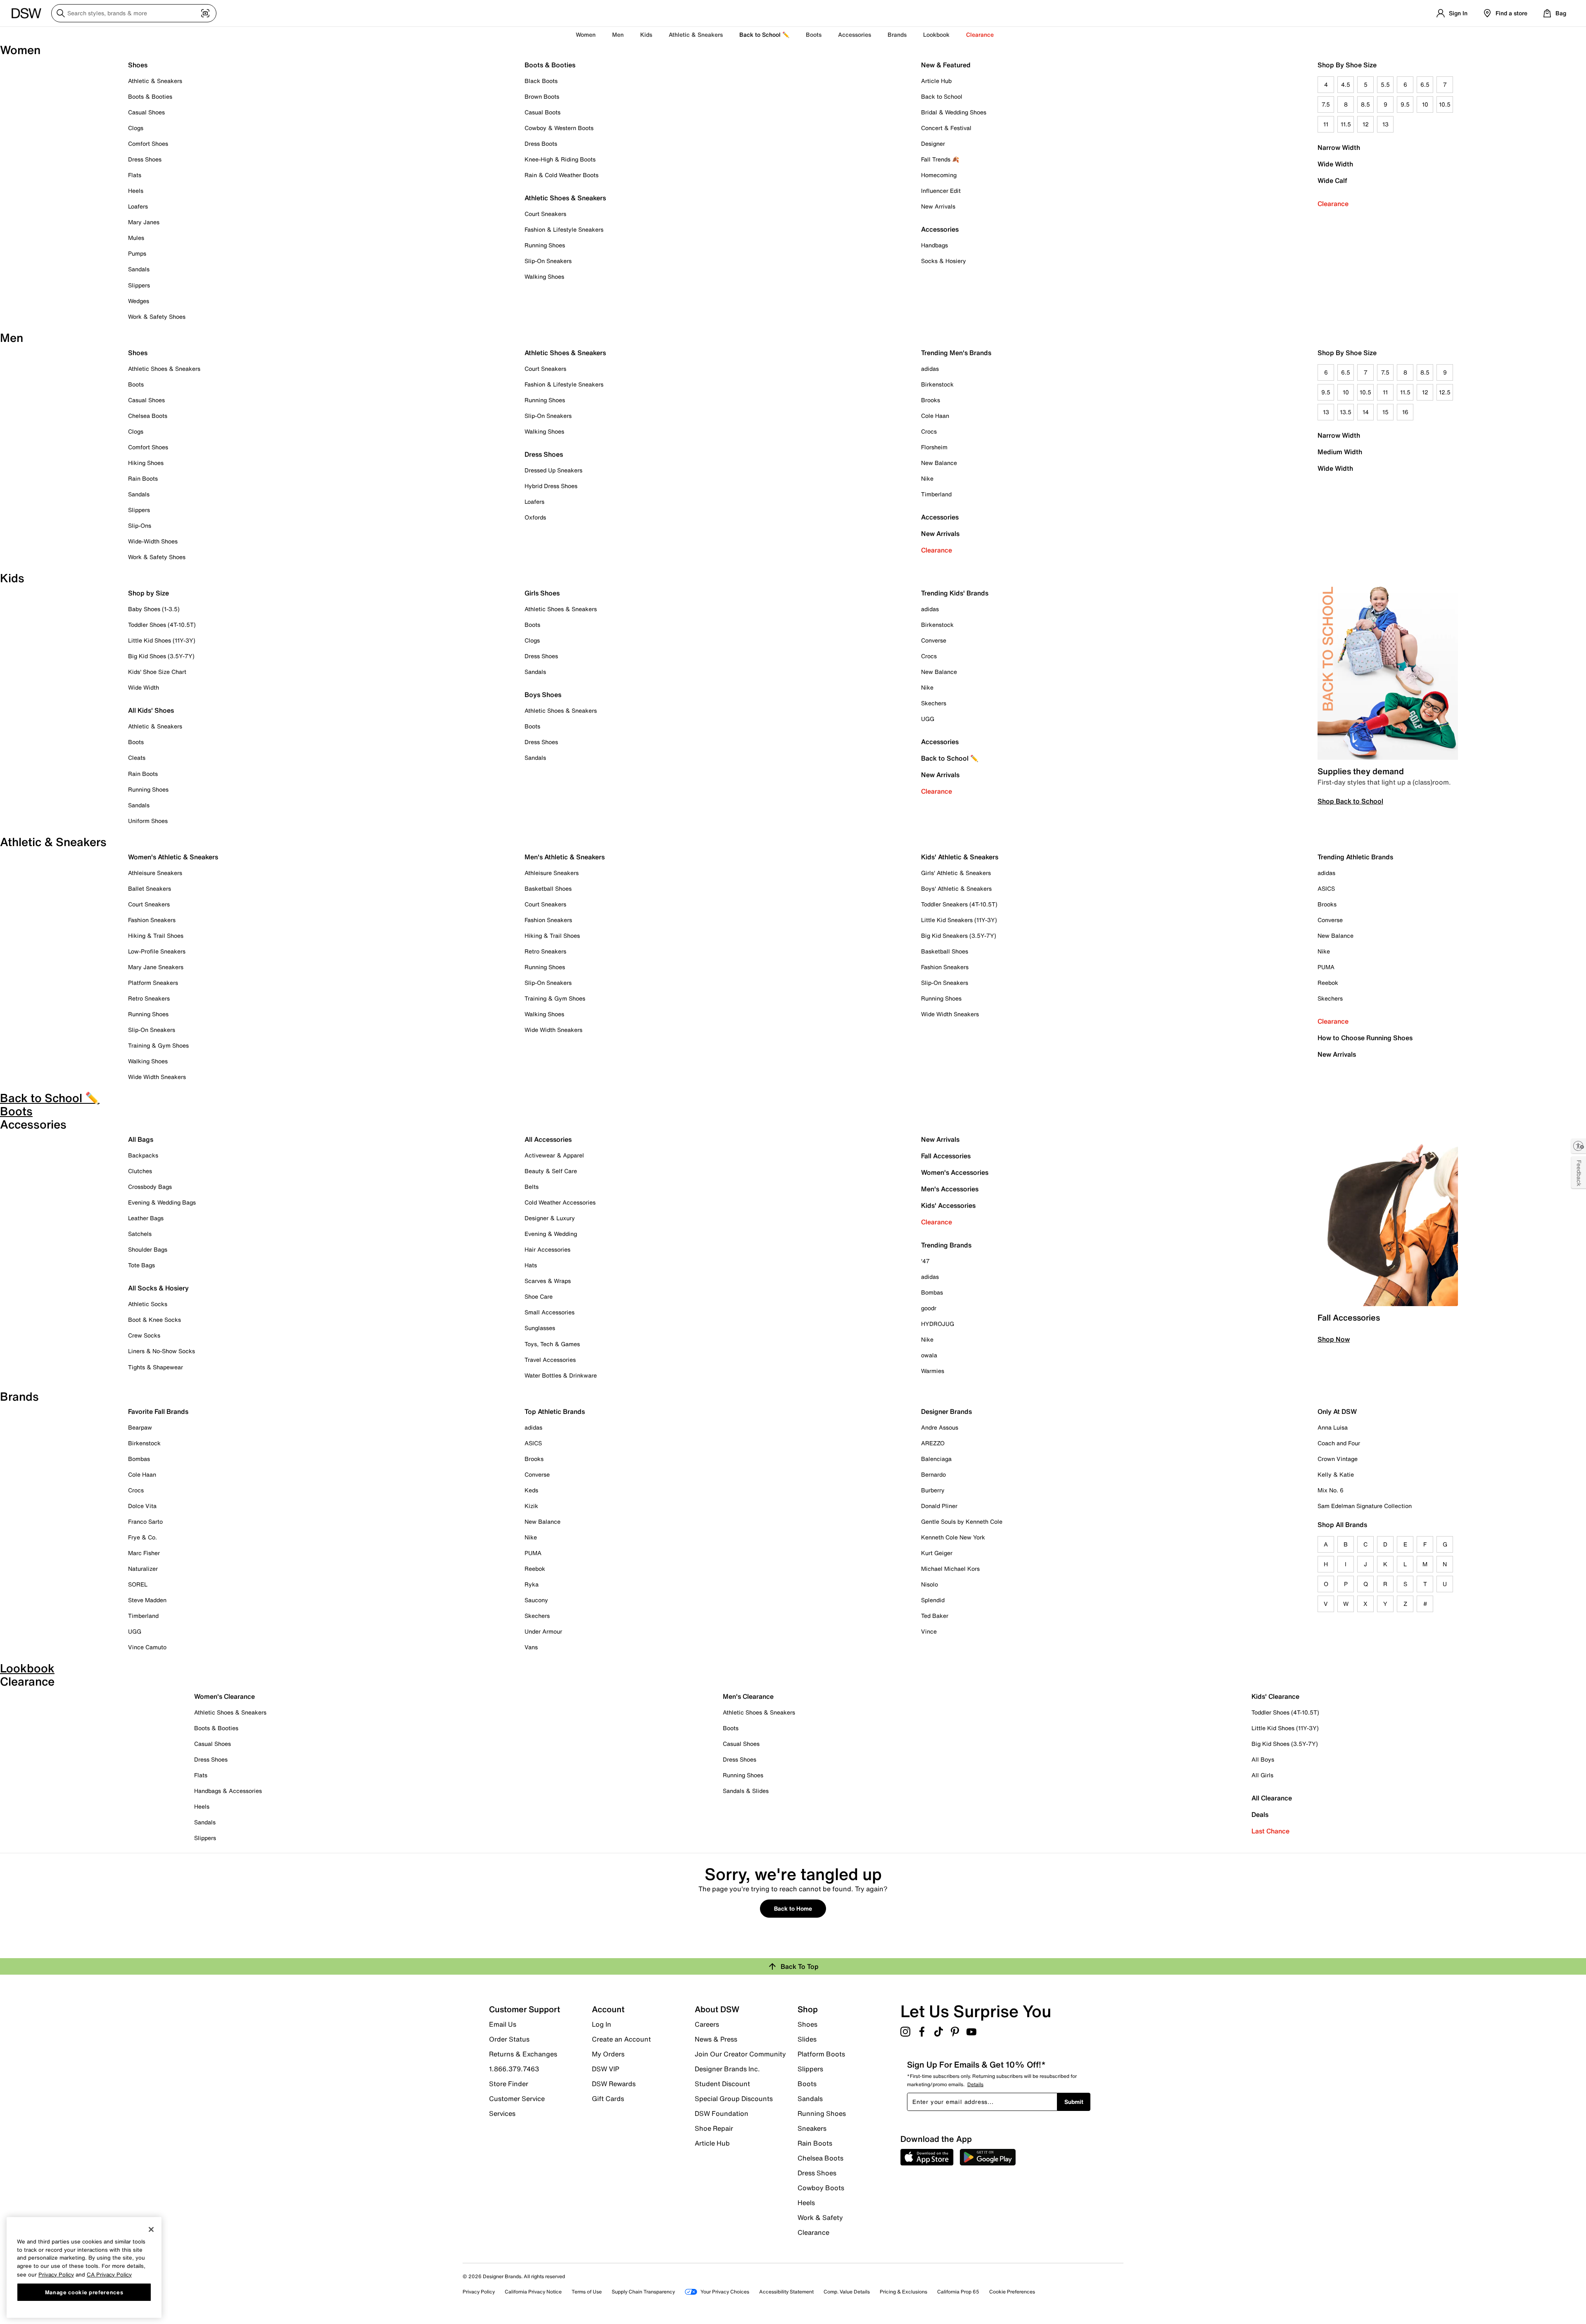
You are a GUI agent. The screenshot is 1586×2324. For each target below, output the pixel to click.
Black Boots (541, 81)
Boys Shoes (543, 695)
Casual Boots (543, 112)
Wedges (139, 301)
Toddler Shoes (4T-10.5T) (162, 625)
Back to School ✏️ (764, 34)
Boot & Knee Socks (154, 1320)
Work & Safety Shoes (157, 317)
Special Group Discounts (734, 2099)
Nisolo (930, 1584)
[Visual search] (205, 13)
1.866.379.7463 (514, 2069)
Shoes (138, 65)
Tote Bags (141, 1265)
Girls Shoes (542, 593)
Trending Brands (946, 1245)
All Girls (1262, 1775)
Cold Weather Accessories (560, 1202)
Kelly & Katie (1336, 1474)
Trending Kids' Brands (955, 593)
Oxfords (535, 517)
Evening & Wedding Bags (162, 1202)
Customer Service (517, 2099)
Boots (814, 34)
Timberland (936, 494)
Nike (927, 478)
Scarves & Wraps (548, 1281)
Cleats (137, 758)
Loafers (138, 206)
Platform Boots (821, 2054)
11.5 (1346, 124)
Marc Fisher (144, 1553)
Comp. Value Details (847, 2292)
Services (502, 2113)
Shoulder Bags (148, 1249)
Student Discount (722, 2084)
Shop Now (1334, 1339)
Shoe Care (539, 1296)
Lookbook (936, 34)
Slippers (139, 285)
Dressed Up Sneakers (553, 470)
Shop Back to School (1350, 801)
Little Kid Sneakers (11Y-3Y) (959, 920)
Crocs (929, 431)
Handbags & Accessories (228, 1791)
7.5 (1326, 104)
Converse (934, 640)
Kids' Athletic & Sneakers (960, 857)
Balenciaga (936, 1459)
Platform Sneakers (153, 983)
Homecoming (939, 175)
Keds (531, 1490)
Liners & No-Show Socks (161, 1351)
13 (1385, 124)
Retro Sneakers (149, 998)
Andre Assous (940, 1427)
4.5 (1346, 84)
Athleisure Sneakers (155, 873)
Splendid (933, 1600)
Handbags (934, 245)
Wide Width (1335, 164)
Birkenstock (937, 384)
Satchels (140, 1234)
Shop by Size (148, 593)
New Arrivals (938, 206)
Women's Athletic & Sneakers (173, 857)
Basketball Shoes (548, 888)
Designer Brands (946, 1411)
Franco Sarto (145, 1521)
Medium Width (1340, 452)
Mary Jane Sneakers (156, 967)
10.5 (1445, 104)
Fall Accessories (946, 1156)
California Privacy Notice (533, 2292)
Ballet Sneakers (150, 888)
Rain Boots (143, 478)
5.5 (1385, 84)
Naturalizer (143, 1569)
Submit (1074, 2102)
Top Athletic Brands (555, 1411)
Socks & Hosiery (944, 261)
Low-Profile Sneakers (157, 951)
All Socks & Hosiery (158, 1288)
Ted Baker (935, 1616)
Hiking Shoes (146, 463)
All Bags (141, 1139)
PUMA (1326, 967)
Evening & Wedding (551, 1234)
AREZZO (933, 1443)
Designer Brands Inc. (727, 2069)
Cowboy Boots (821, 2188)
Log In (602, 2024)
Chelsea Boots (148, 416)
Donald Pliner (939, 1506)
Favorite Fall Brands (158, 1411)
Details (975, 2084)
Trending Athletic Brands (1355, 857)
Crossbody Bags (150, 1187)
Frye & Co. (142, 1537)
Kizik (531, 1506)
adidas (930, 369)
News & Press (716, 2039)
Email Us (503, 2024)
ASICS (1326, 888)
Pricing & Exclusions (903, 2292)
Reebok (1328, 983)
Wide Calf (1332, 180)
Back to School (942, 96)
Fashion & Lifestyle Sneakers (564, 229)
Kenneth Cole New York (953, 1537)
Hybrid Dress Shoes (551, 486)
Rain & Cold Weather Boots (562, 175)
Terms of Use (587, 2292)
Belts (532, 1187)
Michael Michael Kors (950, 1569)
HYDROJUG (938, 1324)
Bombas (932, 1292)
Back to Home (793, 1908)
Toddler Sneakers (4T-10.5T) (959, 904)
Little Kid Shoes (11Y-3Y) (162, 640)
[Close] (151, 2229)
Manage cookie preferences (84, 2292)
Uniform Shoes (148, 821)
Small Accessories (550, 1312)
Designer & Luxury (550, 1218)
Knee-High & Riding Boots (560, 159)
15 (1385, 412)
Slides (807, 2039)
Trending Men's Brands (956, 353)
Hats (531, 1265)
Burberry (933, 1490)
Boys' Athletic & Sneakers (956, 888)
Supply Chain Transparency (643, 2292)
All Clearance (1272, 1798)
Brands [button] (897, 34)
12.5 (1445, 392)
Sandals (139, 269)
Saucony (536, 1600)
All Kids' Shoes (151, 710)
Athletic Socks (148, 1304)
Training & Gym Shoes (158, 1045)
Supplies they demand (1361, 771)
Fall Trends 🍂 (940, 159)
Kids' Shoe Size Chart (157, 672)
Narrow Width (1339, 147)
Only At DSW (1337, 1411)
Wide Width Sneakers (157, 1077)
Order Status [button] (509, 2039)
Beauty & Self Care (551, 1171)
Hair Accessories (547, 1249)
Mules (136, 238)
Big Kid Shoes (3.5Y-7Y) (161, 656)
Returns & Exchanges (523, 2054)
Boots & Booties (150, 96)
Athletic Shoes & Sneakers (565, 198)
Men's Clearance (748, 1696)
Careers (707, 2024)
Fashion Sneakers (152, 920)
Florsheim (934, 447)
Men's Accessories (950, 1189)
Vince (929, 1631)
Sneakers (812, 2128)
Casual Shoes (146, 112)
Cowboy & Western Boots (559, 128)
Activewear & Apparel (554, 1155)
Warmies (933, 1371)
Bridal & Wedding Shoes (954, 112)
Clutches (140, 1171)
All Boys (1263, 1759)
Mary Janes (144, 222)
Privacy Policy (479, 2292)
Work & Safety (820, 2217)
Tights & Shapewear (156, 1367)
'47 (925, 1261)
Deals (1260, 1814)
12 (1366, 124)
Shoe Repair (714, 2128)
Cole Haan (935, 416)
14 (1366, 412)
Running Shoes (545, 245)
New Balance (939, 463)
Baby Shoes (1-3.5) (154, 609)
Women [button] (586, 34)
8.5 (1365, 104)
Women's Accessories (955, 1172)
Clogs (136, 128)
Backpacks (143, 1155)
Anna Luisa (1333, 1427)
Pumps (137, 253)
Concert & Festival (946, 128)
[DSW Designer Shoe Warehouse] (26, 12)
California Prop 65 (958, 2292)
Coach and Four (1339, 1443)
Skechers (934, 703)
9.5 (1405, 104)
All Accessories (548, 1139)
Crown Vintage (1338, 1459)
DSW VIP (605, 2069)
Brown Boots (542, 96)
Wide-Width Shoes (153, 541)
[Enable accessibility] (1579, 1146)
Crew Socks (144, 1335)
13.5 (1346, 412)
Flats (135, 175)
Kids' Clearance (1275, 1696)
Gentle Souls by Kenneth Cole (962, 1521)
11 (1326, 124)
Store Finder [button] (509, 2084)
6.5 (1425, 84)
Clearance (1333, 204)
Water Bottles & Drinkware (561, 1375)
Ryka (532, 1584)
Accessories (940, 517)
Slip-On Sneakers (548, 261)
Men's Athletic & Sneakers (565, 857)
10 (1425, 104)
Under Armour (543, 1631)
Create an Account (621, 2039)
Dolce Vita (142, 1506)
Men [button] (618, 34)
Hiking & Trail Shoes (156, 936)
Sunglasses (540, 1328)
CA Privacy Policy (109, 2274)
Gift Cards (608, 2098)
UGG (928, 719)
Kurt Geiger (937, 1553)
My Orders (608, 2054)
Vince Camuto (147, 1647)
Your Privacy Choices (725, 2292)
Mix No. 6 (1331, 1490)
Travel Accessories (550, 1360)
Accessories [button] (855, 34)
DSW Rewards (614, 2084)
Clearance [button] (980, 34)
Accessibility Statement (786, 2292)
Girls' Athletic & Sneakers (956, 873)
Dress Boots (541, 143)
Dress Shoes (145, 159)
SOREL (138, 1584)
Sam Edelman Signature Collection (1365, 1506)
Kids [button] (646, 34)
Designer (933, 143)
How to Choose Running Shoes (1365, 1038)
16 (1405, 412)
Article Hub (936, 81)
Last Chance (1270, 1831)
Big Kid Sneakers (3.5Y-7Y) (959, 936)
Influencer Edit (941, 191)
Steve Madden (147, 1600)
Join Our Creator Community (740, 2054)
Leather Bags (146, 1218)
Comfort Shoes (148, 143)
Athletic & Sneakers (155, 81)
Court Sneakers (545, 214)
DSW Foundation (722, 2113)
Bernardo (933, 1474)
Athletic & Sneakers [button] (696, 34)
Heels (136, 191)
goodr (929, 1308)
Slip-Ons (140, 525)
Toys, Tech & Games (552, 1344)
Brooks (931, 400)
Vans (531, 1647)
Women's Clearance (224, 1696)
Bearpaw (140, 1427)
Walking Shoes (544, 276)
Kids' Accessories (948, 1205)
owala (929, 1355)
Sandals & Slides (746, 1791)
